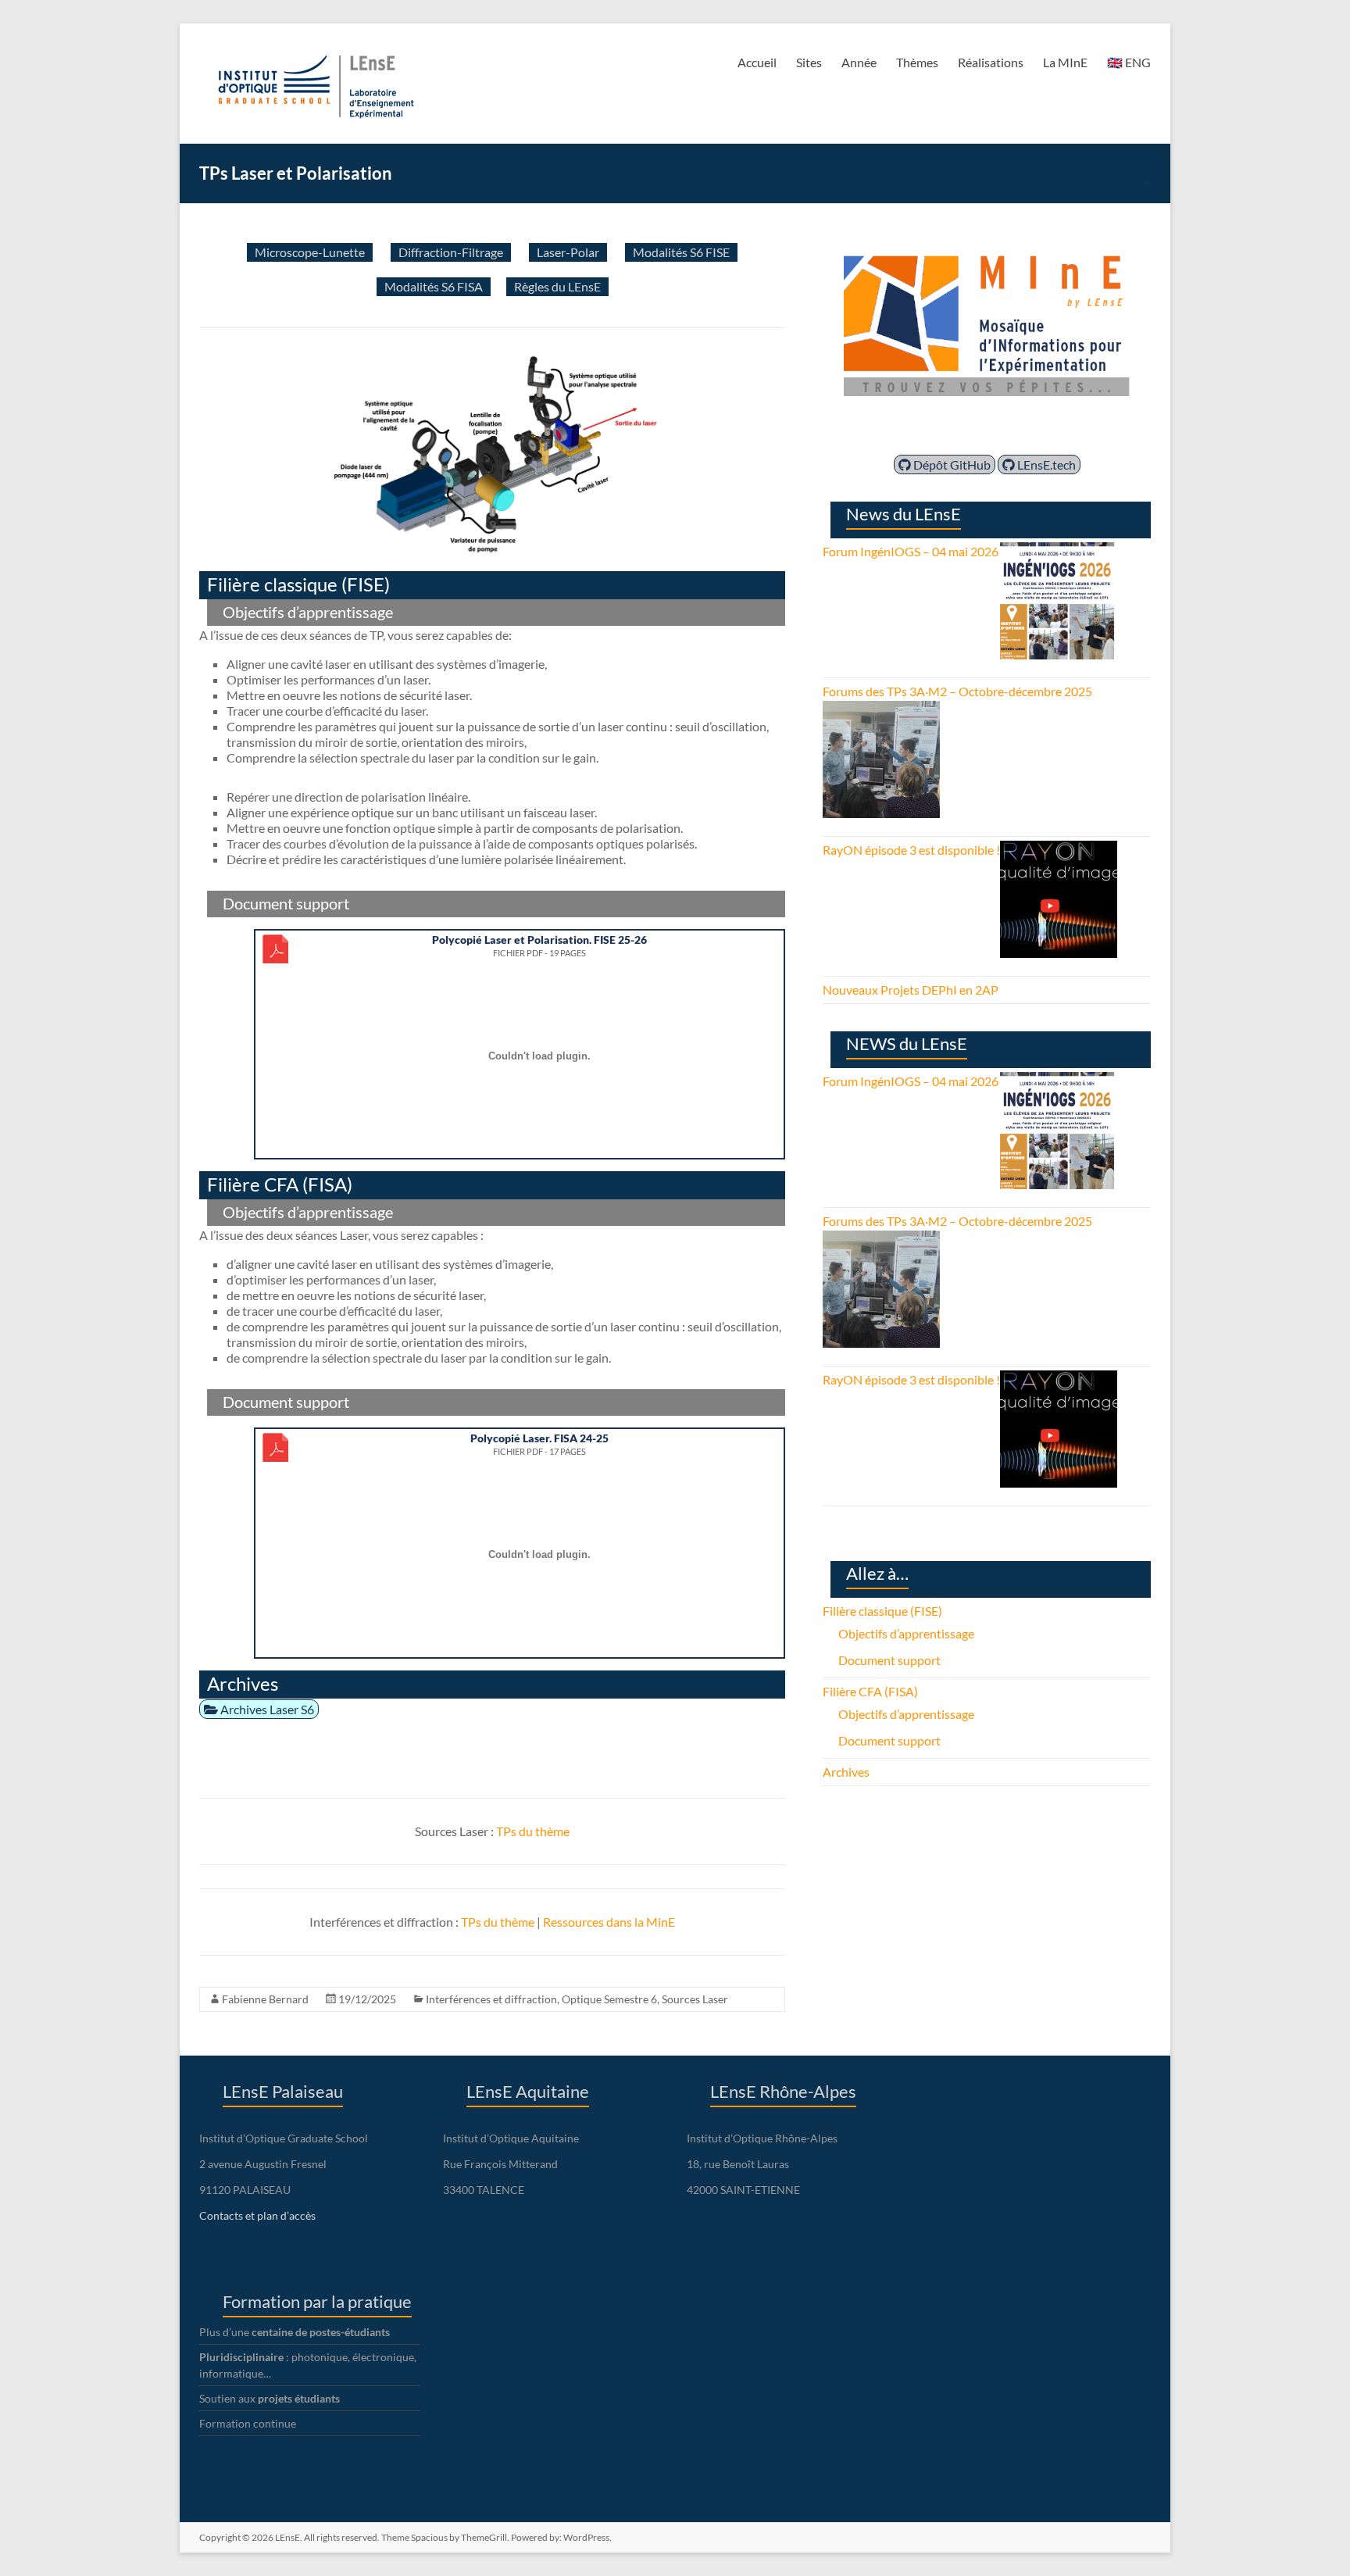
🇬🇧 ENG (1129, 62)
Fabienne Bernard (265, 1999)
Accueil (757, 62)
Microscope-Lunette (310, 252)
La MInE (1065, 62)
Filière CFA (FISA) (870, 1691)
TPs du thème (533, 1831)
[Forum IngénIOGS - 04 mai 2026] (1057, 551)
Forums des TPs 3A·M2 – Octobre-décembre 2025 (957, 691)
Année (859, 62)
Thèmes (917, 62)
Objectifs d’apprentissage (906, 1633)
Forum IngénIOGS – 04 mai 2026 (911, 551)
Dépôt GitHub (951, 464)
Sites (809, 62)
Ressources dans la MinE (609, 1922)
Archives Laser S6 (266, 1709)
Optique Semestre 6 (609, 1999)
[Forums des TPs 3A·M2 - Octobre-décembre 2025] (881, 710)
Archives (846, 1772)
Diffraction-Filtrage (451, 252)
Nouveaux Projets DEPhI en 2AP (911, 990)
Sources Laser (695, 1999)
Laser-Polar (568, 252)
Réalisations (991, 62)
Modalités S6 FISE (681, 252)
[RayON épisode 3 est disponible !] (1059, 850)
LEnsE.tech (1045, 464)
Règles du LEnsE (557, 286)
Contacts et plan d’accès (257, 2215)
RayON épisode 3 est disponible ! (911, 850)
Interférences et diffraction (491, 1999)
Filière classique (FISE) (882, 1611)
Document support (889, 1660)
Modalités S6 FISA (434, 286)
